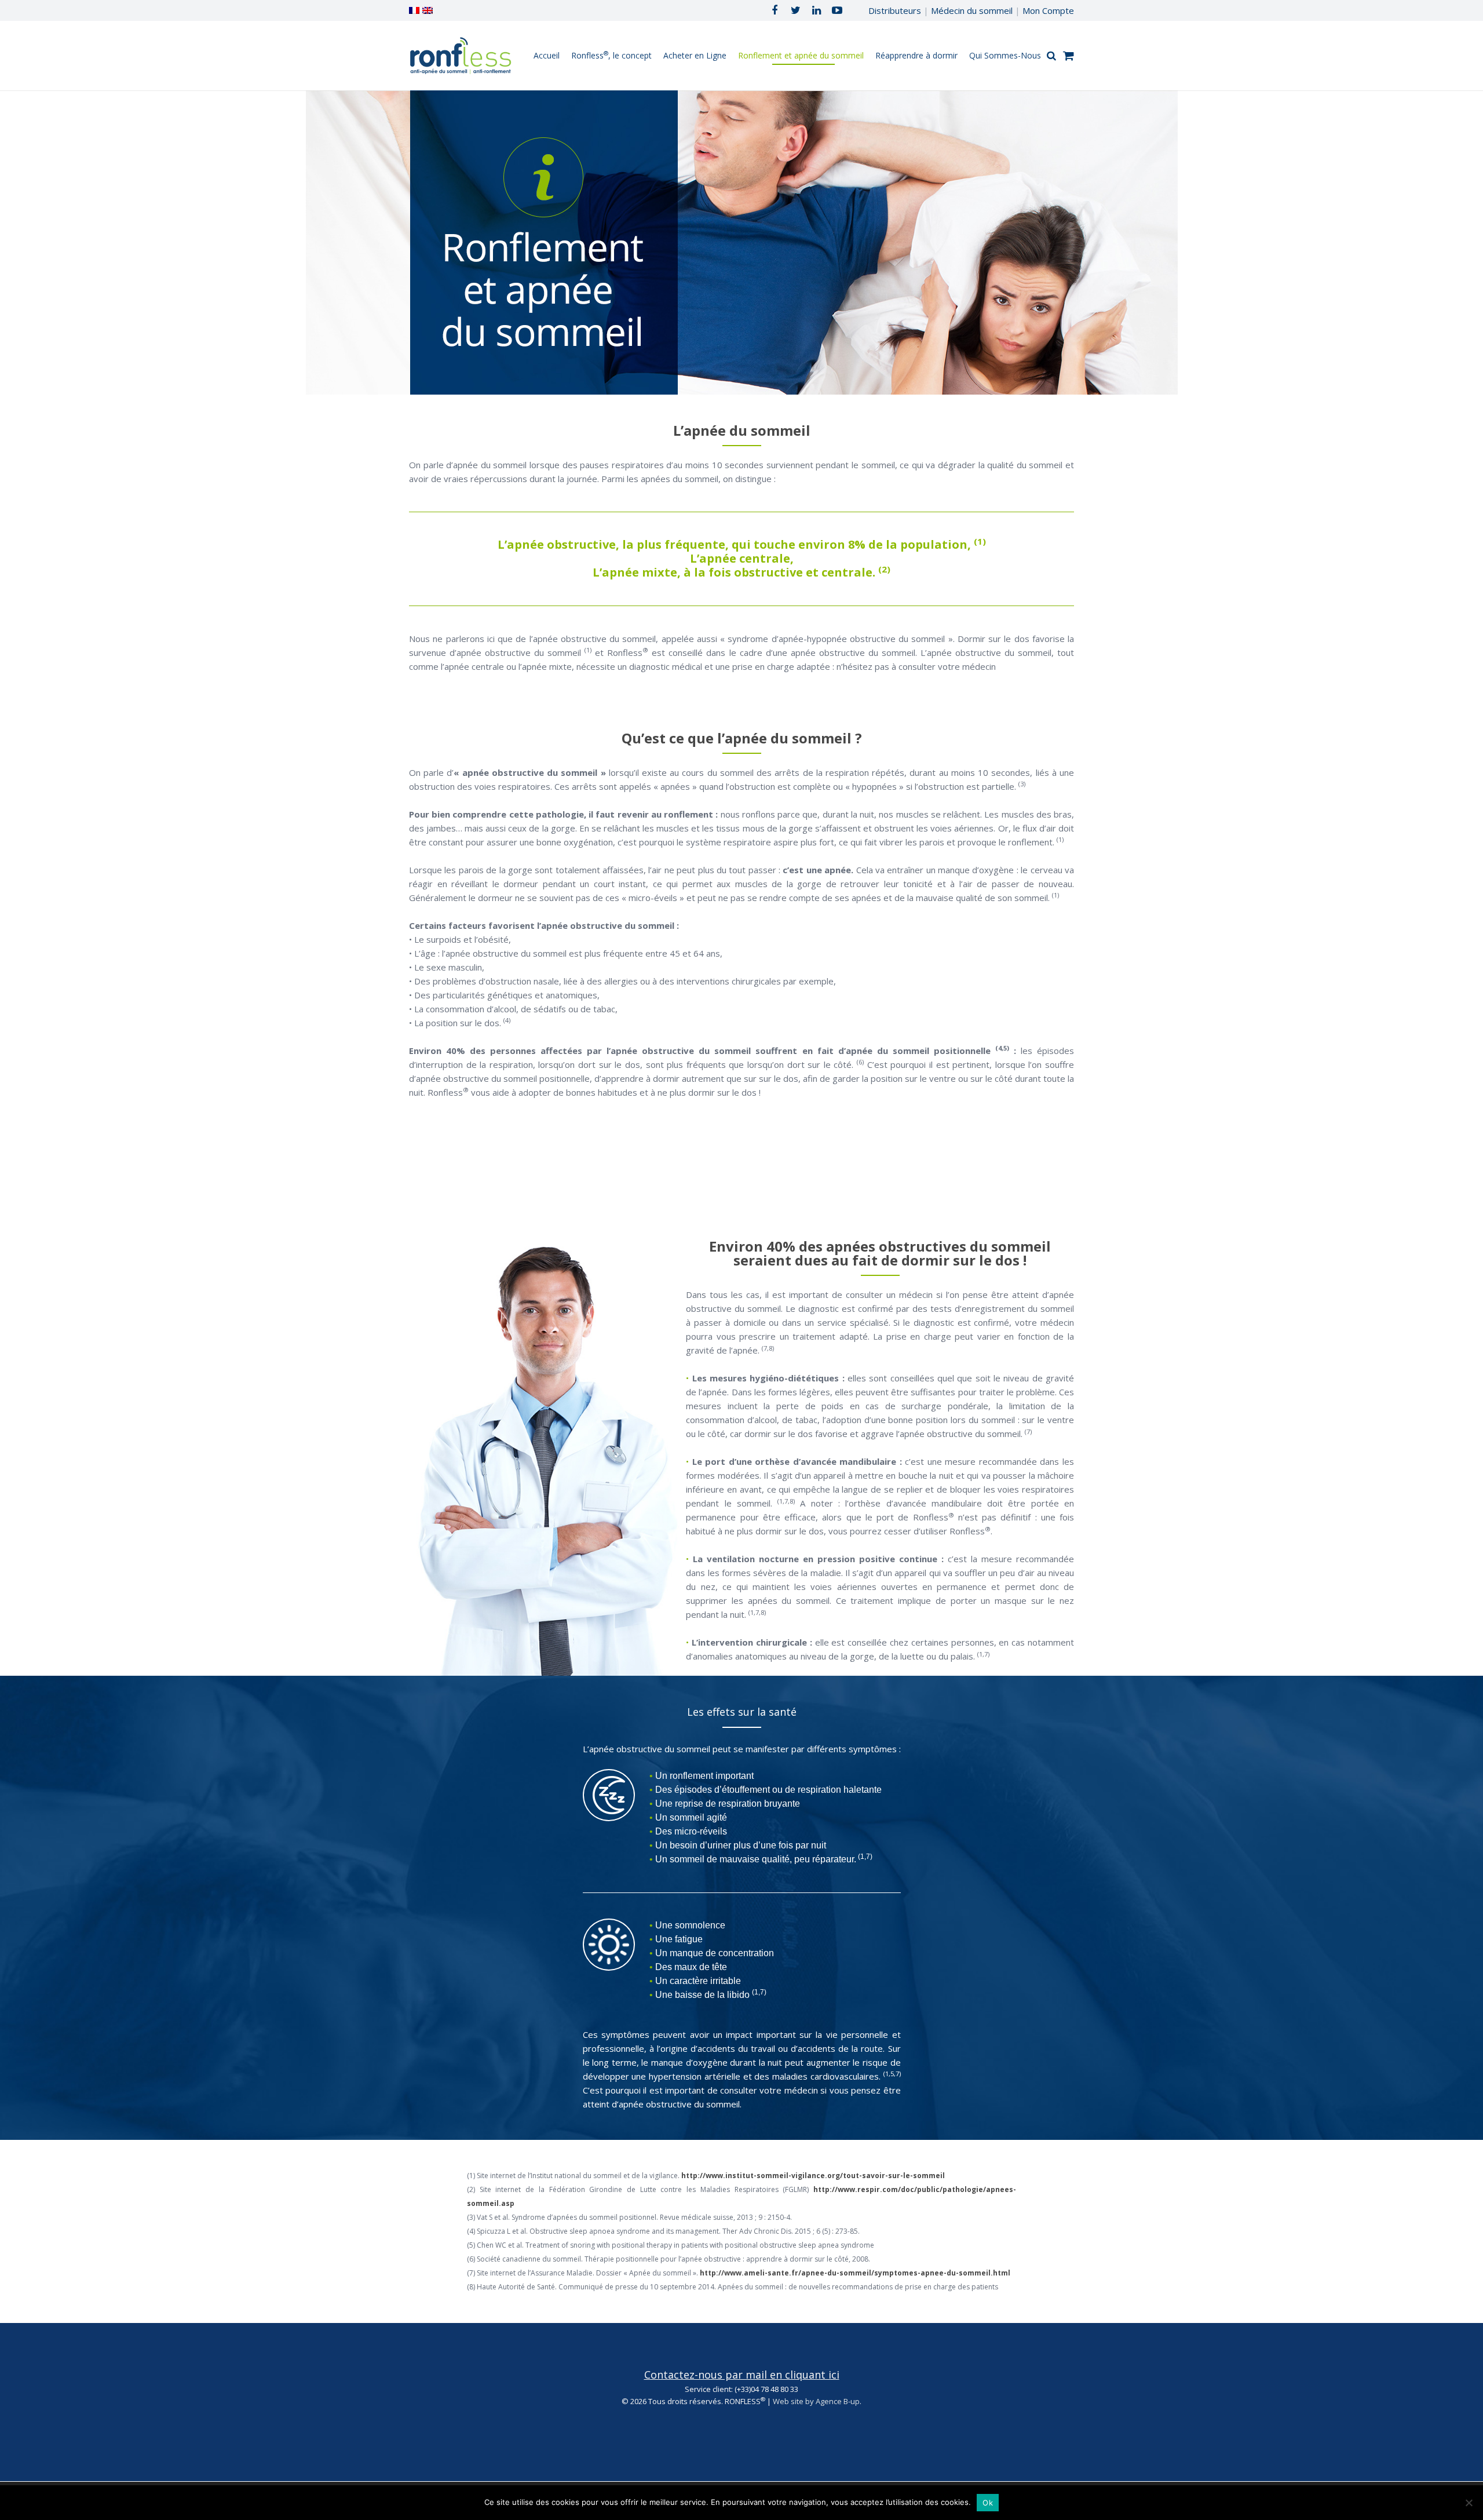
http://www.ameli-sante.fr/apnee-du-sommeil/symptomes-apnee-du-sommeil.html (855, 2273)
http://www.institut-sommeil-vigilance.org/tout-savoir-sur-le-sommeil (813, 2176)
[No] (1469, 2503)
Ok (988, 2503)
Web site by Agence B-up (816, 2401)
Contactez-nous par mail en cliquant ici (742, 2375)
